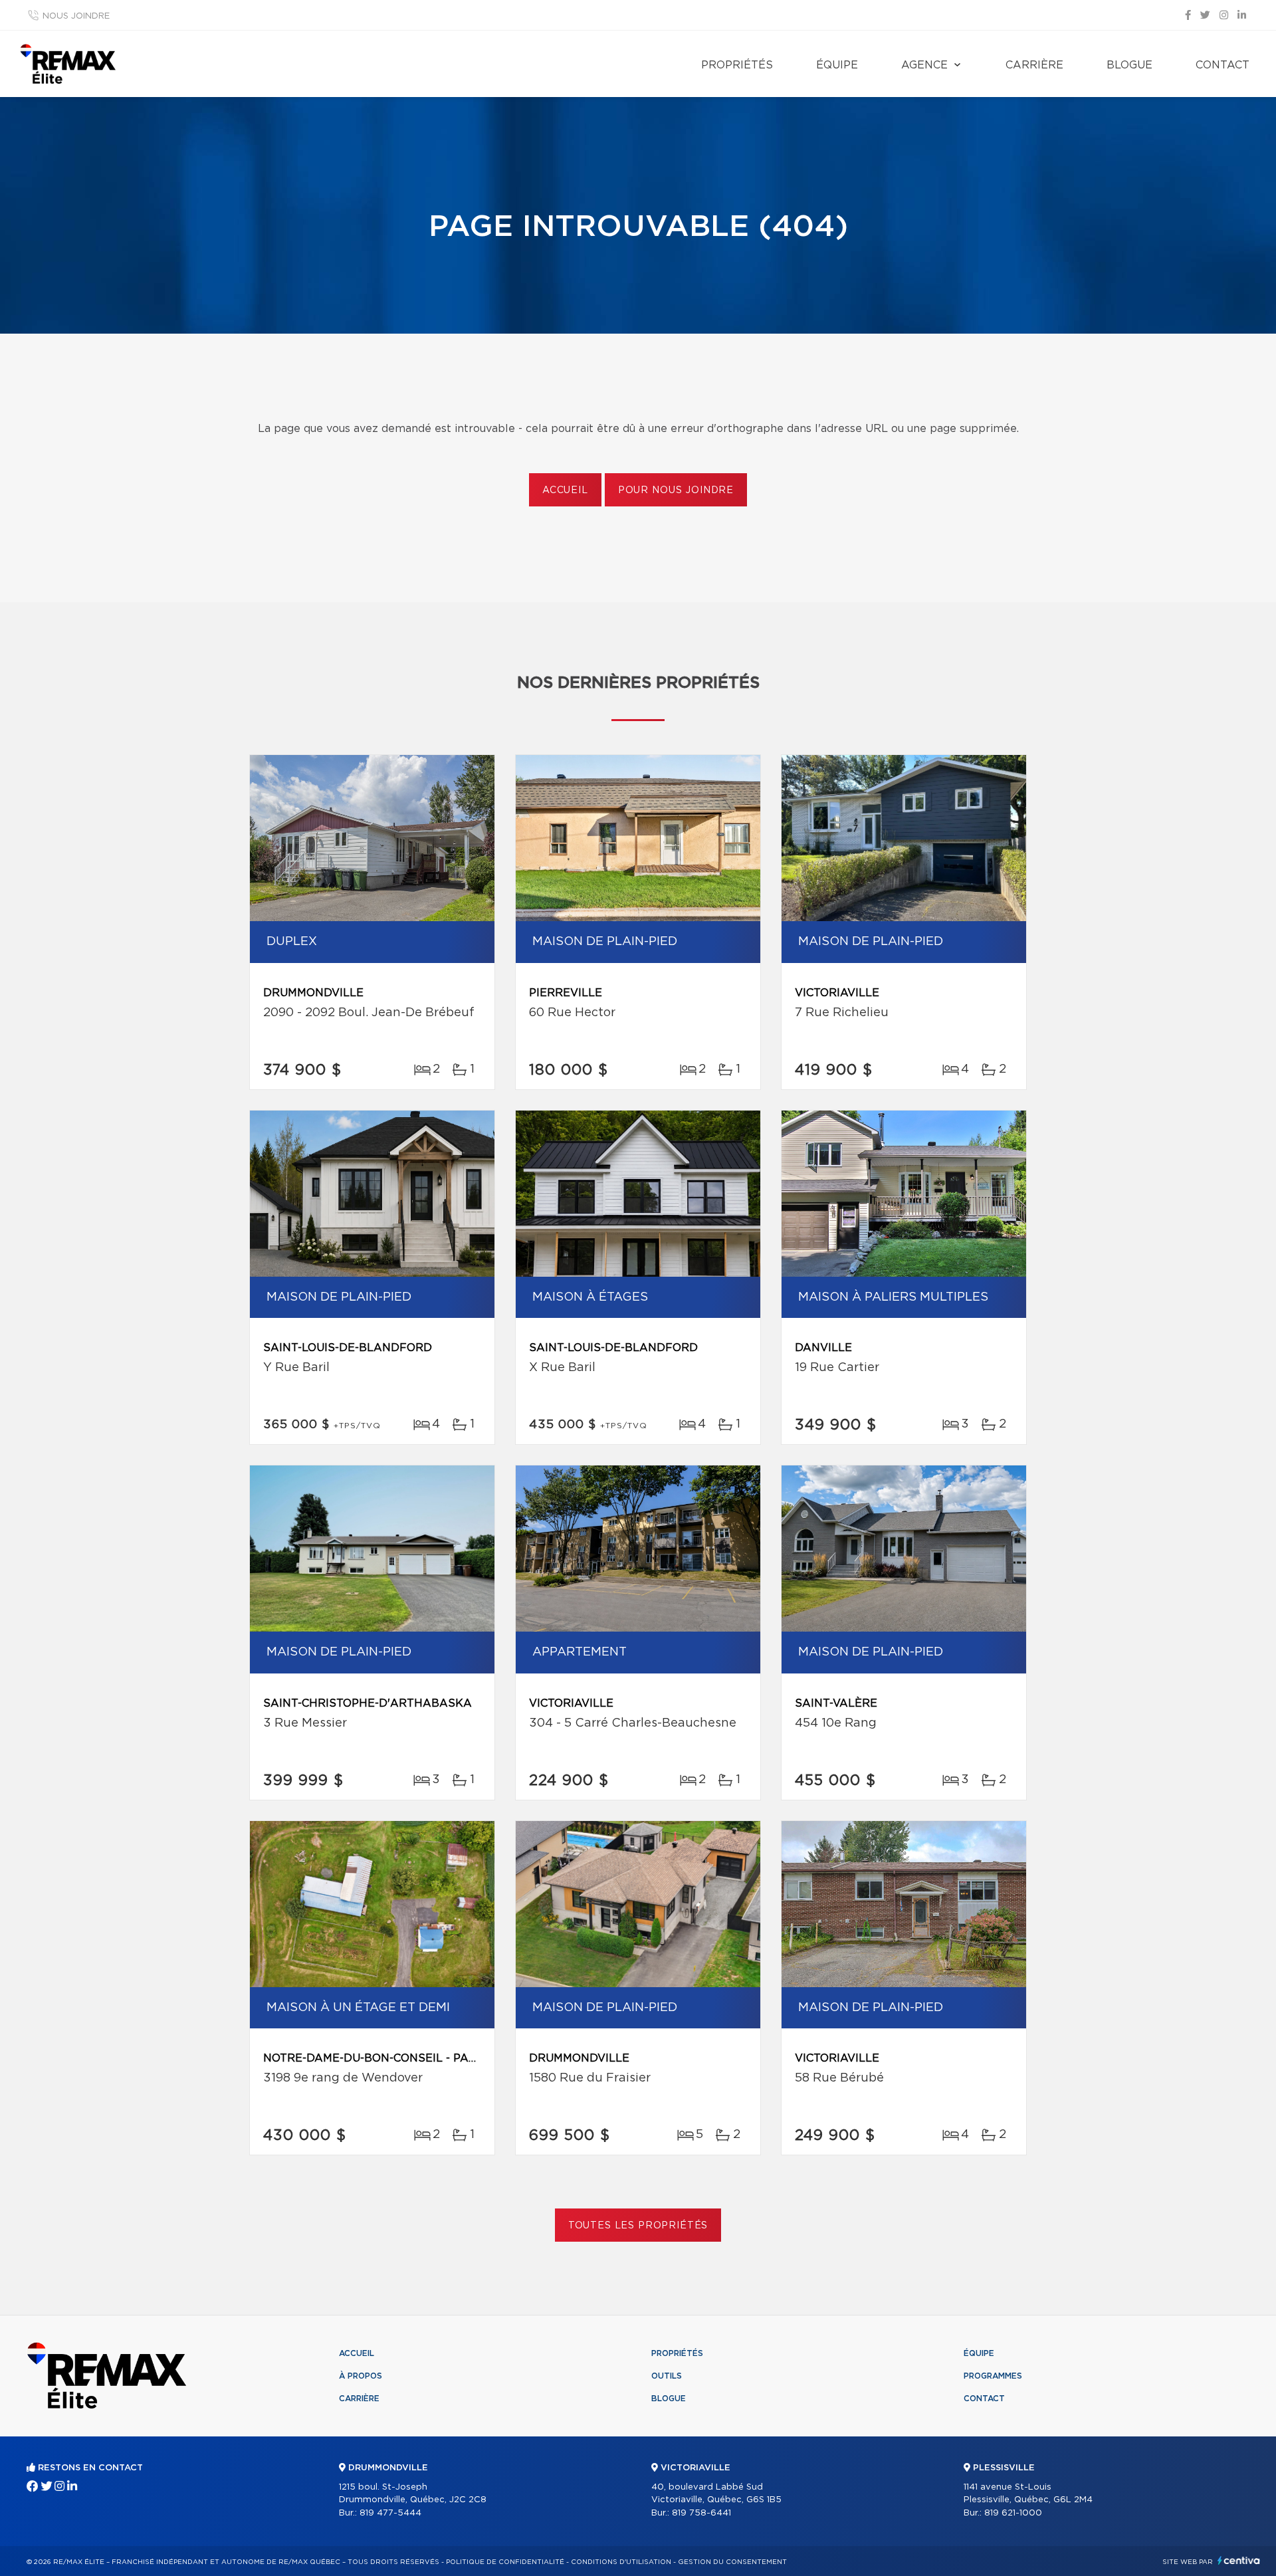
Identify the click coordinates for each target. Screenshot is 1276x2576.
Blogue (1129, 65)
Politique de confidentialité (505, 2562)
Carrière (1034, 65)
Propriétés (737, 65)
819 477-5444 (390, 2513)
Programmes (993, 2376)
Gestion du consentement (732, 2562)
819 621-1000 (1013, 2513)
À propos (361, 2376)
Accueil (565, 490)
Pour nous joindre (676, 490)
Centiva (1239, 2560)
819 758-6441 (701, 2513)
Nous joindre (76, 16)
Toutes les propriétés (638, 2226)
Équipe (837, 65)
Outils (667, 2376)
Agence (924, 65)
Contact (1223, 65)
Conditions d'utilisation (621, 2562)
